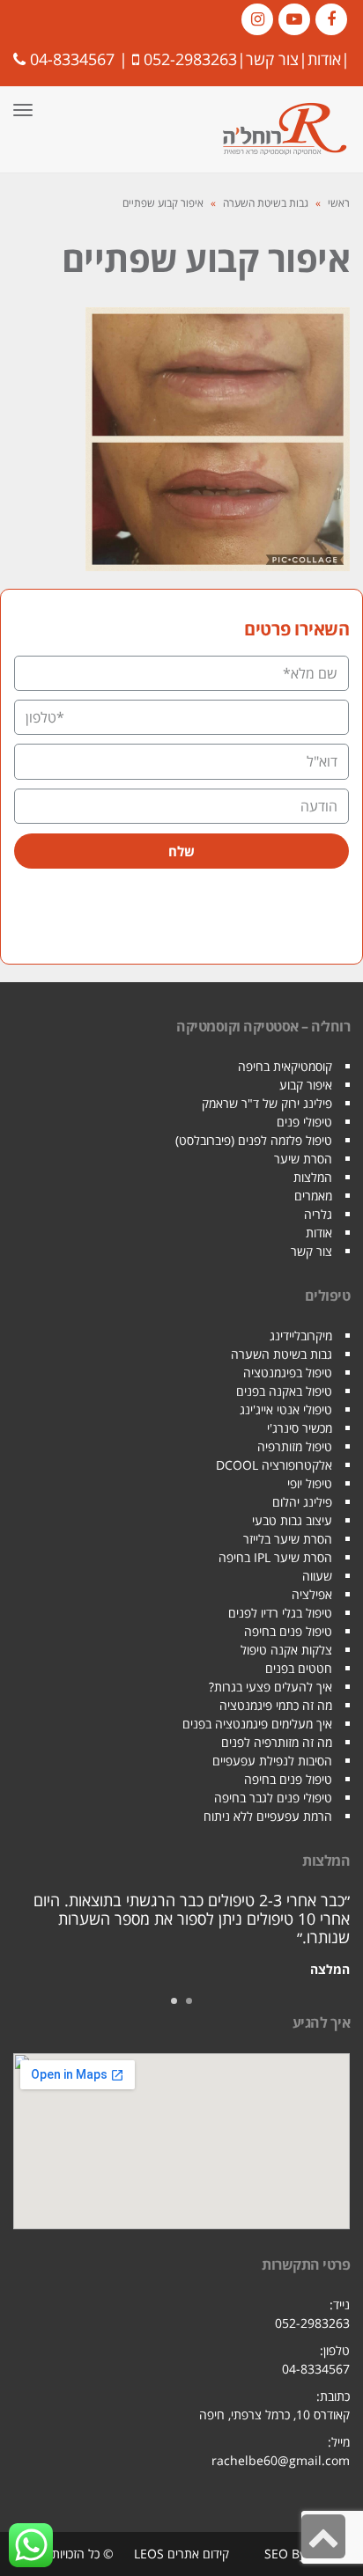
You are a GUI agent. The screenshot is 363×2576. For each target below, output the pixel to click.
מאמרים (313, 1196)
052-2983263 (190, 59)
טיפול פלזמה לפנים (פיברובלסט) (254, 1140)
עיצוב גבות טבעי (292, 1520)
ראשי (339, 203)
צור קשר (272, 59)
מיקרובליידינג (301, 1336)
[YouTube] (294, 19)
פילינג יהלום (302, 1502)
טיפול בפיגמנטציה (288, 1372)
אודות (324, 59)
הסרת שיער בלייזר (288, 1539)
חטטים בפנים (299, 1668)
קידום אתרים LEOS (181, 2554)
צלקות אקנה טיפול (286, 1650)
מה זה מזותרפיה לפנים (277, 1742)
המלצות (313, 1177)
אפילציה (312, 1594)
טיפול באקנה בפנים (284, 1391)
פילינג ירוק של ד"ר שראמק (267, 1103)
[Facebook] (331, 19)
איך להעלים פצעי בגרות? (270, 1687)
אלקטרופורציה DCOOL (274, 1465)
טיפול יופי (310, 1483)
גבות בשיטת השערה (266, 203)
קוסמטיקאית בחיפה (285, 1066)
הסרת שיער (303, 1159)
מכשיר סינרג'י (300, 1428)
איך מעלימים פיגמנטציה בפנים (257, 1724)
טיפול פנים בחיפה (288, 1631)
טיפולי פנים (304, 1122)
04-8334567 (72, 59)
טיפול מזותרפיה (295, 1446)
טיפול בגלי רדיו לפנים (280, 1613)
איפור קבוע (306, 1085)
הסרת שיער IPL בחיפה (275, 1557)
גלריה (318, 1214)
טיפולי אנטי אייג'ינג (286, 1409)
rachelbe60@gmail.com (281, 2460)
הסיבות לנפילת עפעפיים (272, 1761)
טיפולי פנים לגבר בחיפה (273, 1798)
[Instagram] (257, 19)
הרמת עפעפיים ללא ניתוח (268, 1816)
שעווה (317, 1576)
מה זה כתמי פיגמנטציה (276, 1705)
